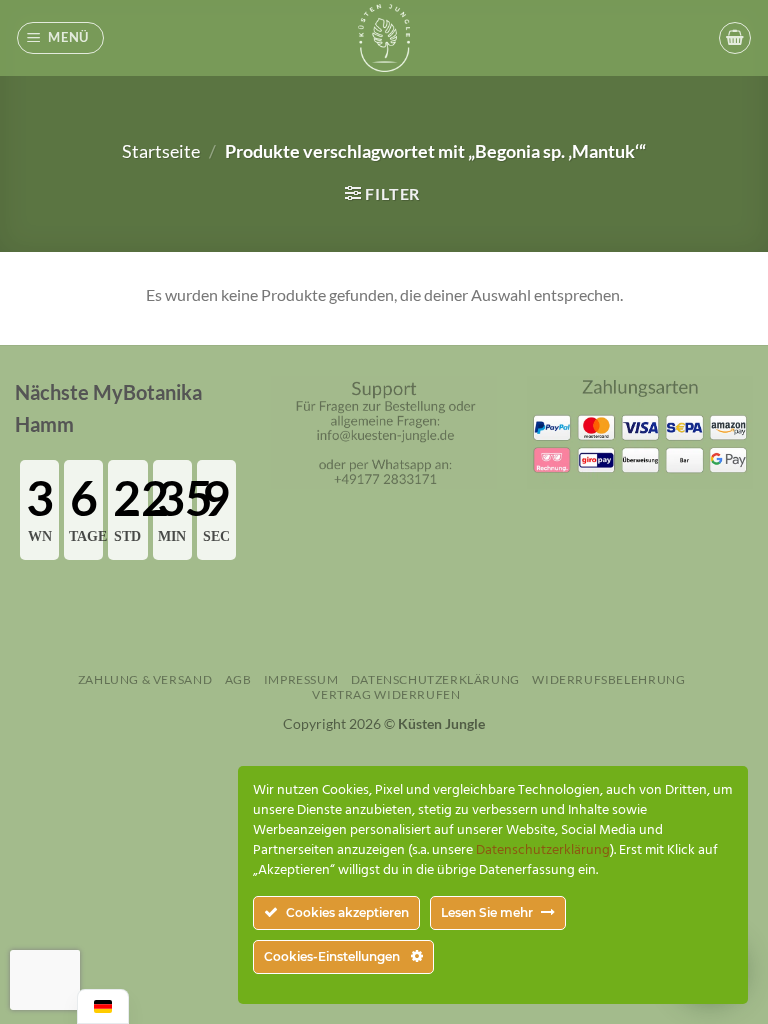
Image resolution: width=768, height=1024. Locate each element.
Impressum (301, 679)
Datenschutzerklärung (435, 679)
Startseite (161, 151)
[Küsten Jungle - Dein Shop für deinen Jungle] (384, 38)
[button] (61, 38)
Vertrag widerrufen (386, 694)
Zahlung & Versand (145, 679)
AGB (238, 679)
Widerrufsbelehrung (608, 679)
